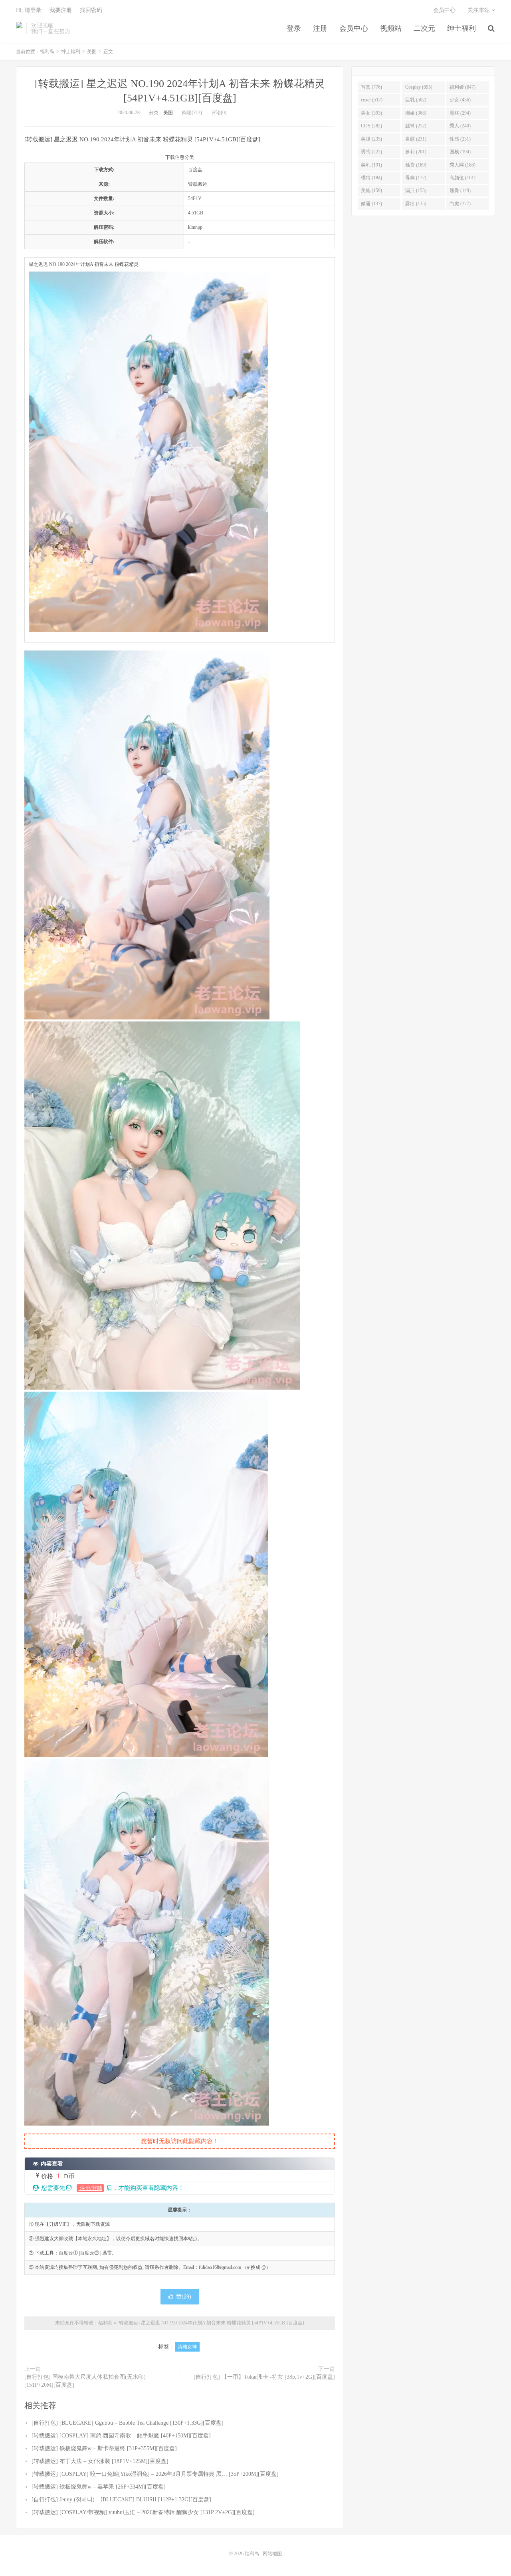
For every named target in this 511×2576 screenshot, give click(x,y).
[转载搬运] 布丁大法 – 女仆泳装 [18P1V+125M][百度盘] (100, 2461)
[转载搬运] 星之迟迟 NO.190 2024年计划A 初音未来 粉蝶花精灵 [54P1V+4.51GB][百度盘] (211, 2323)
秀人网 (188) (462, 165)
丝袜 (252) (416, 126)
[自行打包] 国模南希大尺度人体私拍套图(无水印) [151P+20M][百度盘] (85, 2381)
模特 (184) (371, 178)
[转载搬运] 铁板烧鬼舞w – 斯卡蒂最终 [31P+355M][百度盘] (104, 2448)
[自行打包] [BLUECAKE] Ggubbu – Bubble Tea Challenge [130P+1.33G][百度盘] (128, 2423)
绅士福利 (461, 28)
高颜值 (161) (462, 178)
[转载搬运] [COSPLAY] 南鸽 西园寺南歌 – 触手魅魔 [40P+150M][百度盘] (121, 2436)
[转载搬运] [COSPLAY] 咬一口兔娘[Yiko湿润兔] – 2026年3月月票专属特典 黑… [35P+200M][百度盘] (155, 2474)
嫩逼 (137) (371, 204)
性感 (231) (460, 139)
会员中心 (354, 28)
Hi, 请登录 (29, 10)
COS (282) (371, 126)
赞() (184, 2297)
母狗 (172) (416, 178)
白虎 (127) (460, 204)
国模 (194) (460, 152)
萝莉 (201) (416, 152)
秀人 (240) (460, 126)
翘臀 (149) (460, 190)
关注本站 (479, 10)
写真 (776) (371, 87)
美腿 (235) (371, 139)
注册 (320, 28)
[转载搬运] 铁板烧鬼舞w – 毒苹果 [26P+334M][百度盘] (99, 2487)
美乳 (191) (371, 165)
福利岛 (19, 28)
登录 (294, 28)
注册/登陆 (90, 2188)
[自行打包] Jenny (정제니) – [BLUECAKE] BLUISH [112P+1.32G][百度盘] (121, 2500)
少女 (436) (460, 100)
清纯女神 (187, 2347)
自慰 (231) (416, 139)
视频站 (391, 28)
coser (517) (372, 100)
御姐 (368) (416, 113)
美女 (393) (371, 113)
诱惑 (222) (371, 152)
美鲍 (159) (371, 190)
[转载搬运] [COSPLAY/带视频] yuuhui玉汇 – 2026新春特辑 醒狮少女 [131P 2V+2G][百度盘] (143, 2512)
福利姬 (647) (462, 87)
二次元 (424, 28)
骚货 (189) (416, 165)
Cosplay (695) (419, 87)
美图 (92, 52)
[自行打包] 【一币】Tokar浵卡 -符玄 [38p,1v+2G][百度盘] (264, 2377)
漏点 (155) (416, 190)
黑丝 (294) (460, 113)
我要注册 (61, 10)
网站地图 (272, 2554)
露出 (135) (416, 204)
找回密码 (91, 10)
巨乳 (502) (416, 100)
